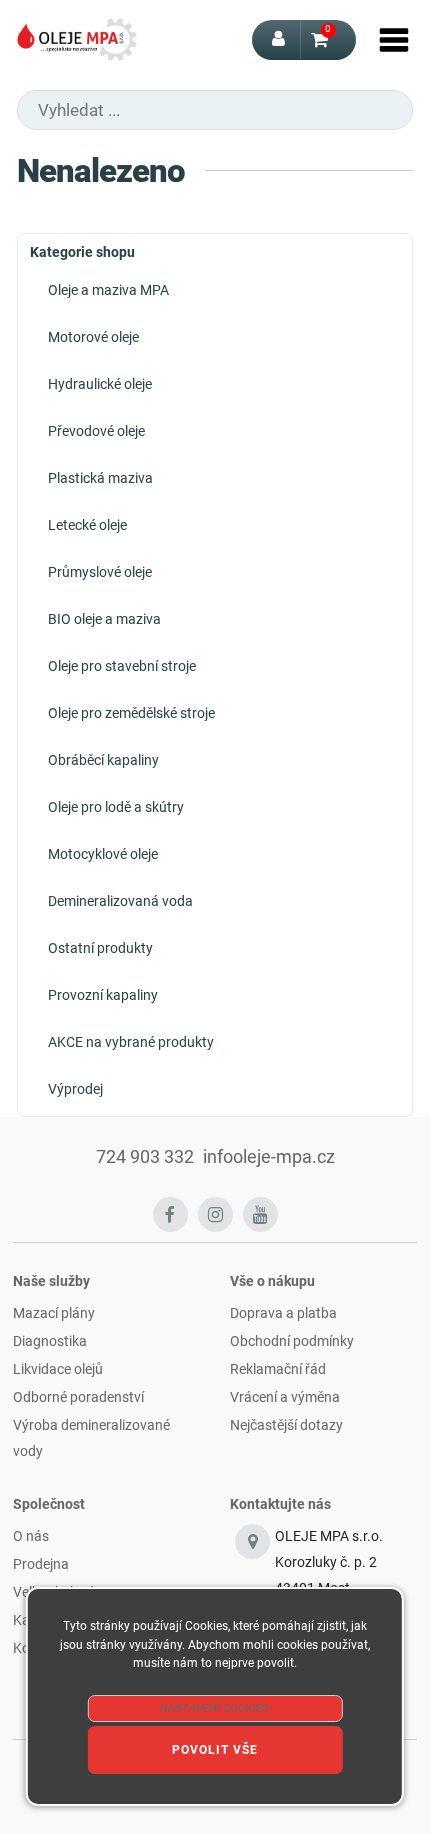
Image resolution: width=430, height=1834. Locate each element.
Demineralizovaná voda (120, 901)
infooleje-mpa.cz (269, 1157)
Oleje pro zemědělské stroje (131, 713)
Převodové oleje (96, 431)
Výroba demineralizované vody (91, 1438)
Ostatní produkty (100, 948)
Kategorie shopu (82, 252)
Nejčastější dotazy (286, 1425)
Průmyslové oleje (100, 572)
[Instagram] (215, 1214)
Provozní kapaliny (103, 995)
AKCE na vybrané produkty (131, 1042)
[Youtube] (260, 1214)
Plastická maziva (100, 478)
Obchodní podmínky (292, 1341)
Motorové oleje (93, 337)
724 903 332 (145, 1157)
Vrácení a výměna (285, 1397)
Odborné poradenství (78, 1397)
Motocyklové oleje (103, 854)
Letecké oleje (87, 525)
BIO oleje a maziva (104, 619)
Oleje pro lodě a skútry (116, 807)
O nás (31, 1536)
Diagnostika (50, 1341)
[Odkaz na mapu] (252, 1576)
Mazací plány (54, 1313)
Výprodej (75, 1089)
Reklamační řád (278, 1369)
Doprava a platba (283, 1313)
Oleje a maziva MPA (108, 290)
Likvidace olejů (58, 1369)
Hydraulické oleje (100, 384)
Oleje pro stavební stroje (122, 666)
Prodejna (41, 1564)
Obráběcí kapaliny (103, 760)
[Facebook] (170, 1214)
